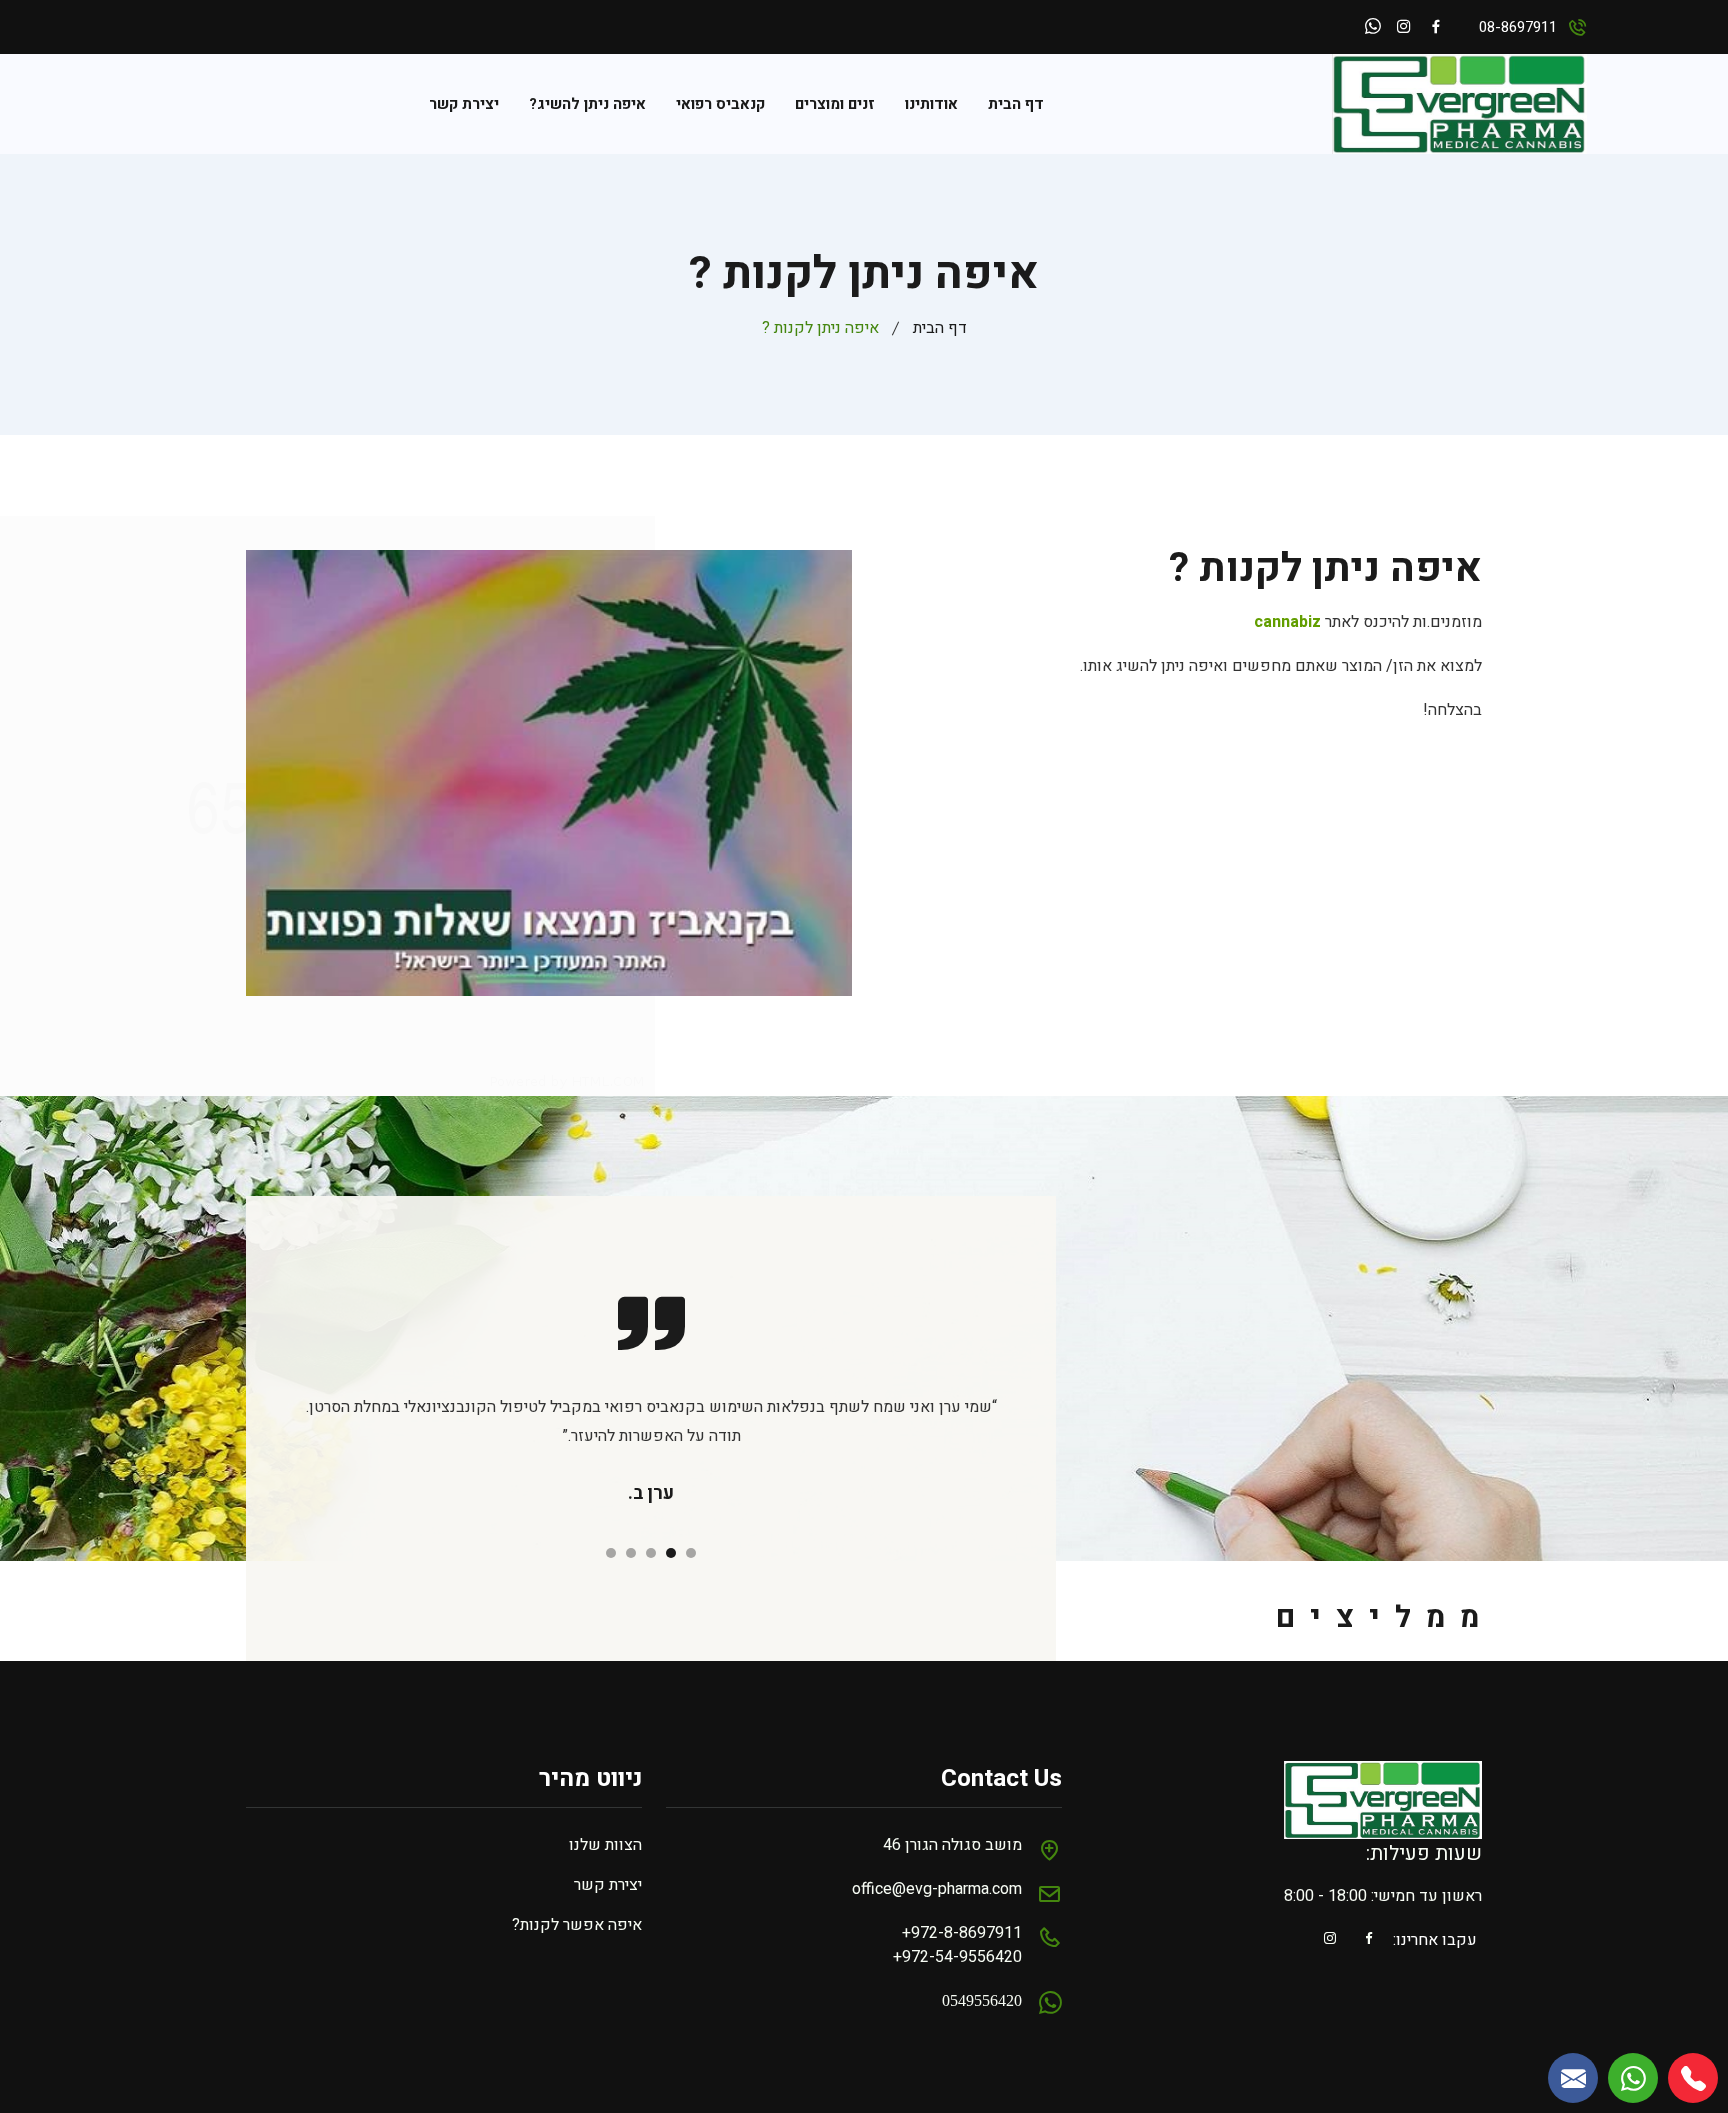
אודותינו (931, 104)
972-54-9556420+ (957, 1957)
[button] (691, 1553)
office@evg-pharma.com (937, 1889)
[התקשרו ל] (1693, 2078)
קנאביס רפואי (720, 104)
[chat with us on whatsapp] (1633, 2078)
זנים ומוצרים (835, 104)
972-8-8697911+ (962, 1933)
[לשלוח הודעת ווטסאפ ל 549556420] (1373, 29)
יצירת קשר (464, 104)
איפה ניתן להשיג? (587, 104)
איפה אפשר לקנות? (577, 1925)
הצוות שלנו (605, 1845)
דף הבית (1016, 104)
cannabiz (1287, 622)
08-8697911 (1518, 27)
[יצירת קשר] (1573, 2078)
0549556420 (982, 1999)
